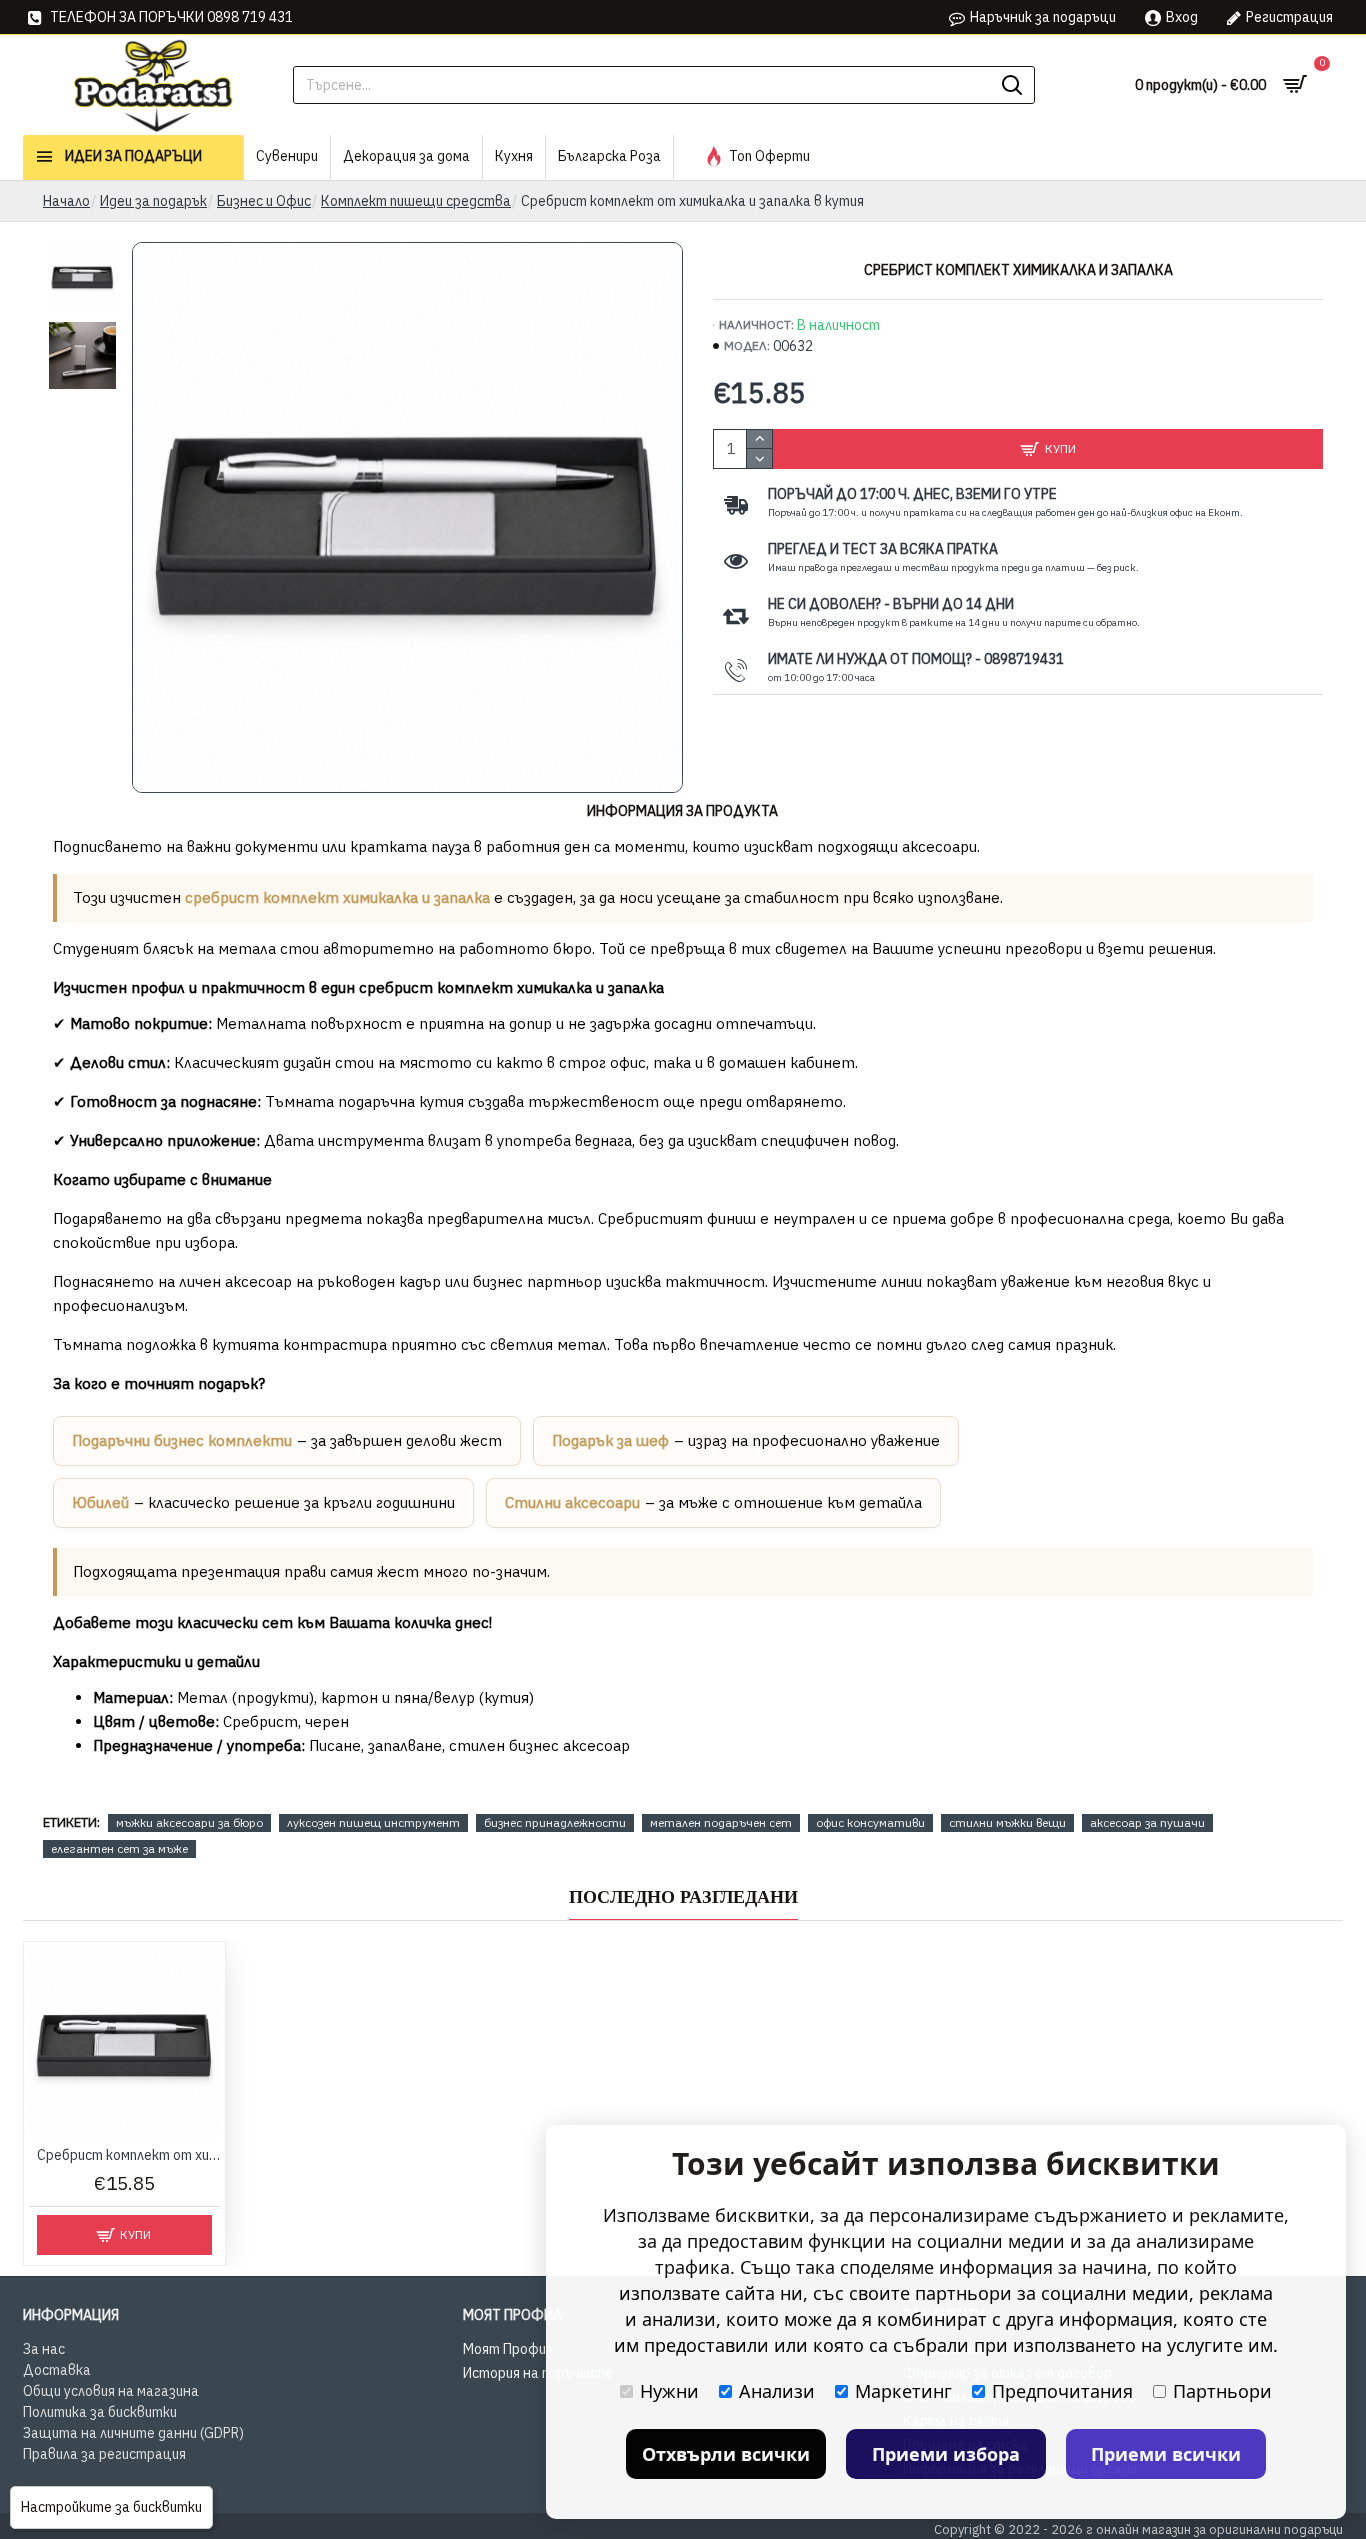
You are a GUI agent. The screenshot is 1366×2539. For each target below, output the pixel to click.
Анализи (777, 2391)
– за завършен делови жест (287, 1440)
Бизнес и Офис (264, 201)
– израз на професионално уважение (746, 1440)
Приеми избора (946, 2454)
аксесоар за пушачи (1147, 1822)
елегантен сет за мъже (119, 1848)
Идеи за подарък (153, 201)
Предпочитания (1062, 2391)
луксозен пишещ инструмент (373, 1822)
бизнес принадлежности (555, 1822)
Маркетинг (903, 2391)
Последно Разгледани (683, 1897)
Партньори (1222, 2391)
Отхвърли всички (726, 2454)
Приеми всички (1166, 2454)
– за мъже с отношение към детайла (713, 1502)
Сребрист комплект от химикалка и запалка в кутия (128, 2155)
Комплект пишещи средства (416, 201)
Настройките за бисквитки (111, 2507)
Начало (66, 201)
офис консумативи (870, 1822)
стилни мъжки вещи (1007, 1822)
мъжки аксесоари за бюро (189, 1822)
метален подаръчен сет (721, 1822)
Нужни (669, 2391)
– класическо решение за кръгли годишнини (263, 1502)
